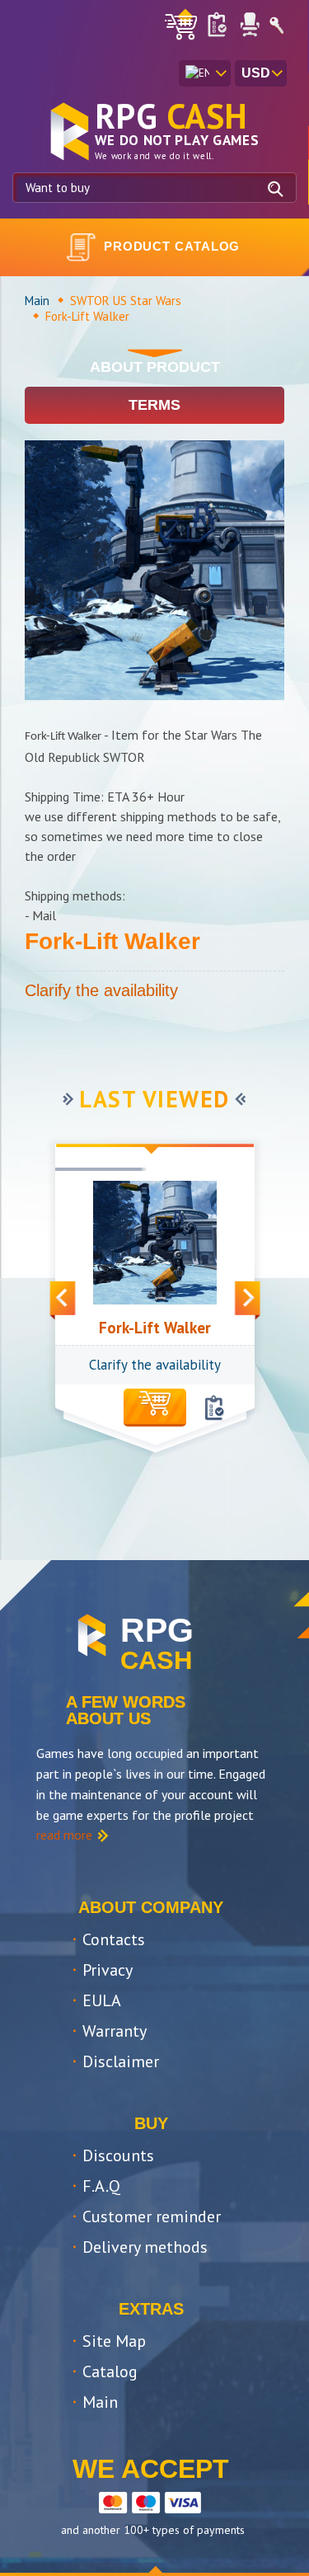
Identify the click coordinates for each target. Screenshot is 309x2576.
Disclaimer (121, 2061)
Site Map (114, 2341)
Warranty (115, 2031)
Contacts (114, 1939)
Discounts (118, 2155)
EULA (102, 2000)
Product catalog (172, 246)
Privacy (108, 1970)
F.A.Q (101, 2186)
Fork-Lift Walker (155, 1328)
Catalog (110, 2372)
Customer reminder (152, 2216)
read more (64, 1835)
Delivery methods (145, 2247)
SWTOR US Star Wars (126, 301)
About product (155, 367)
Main (37, 301)
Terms (154, 405)
